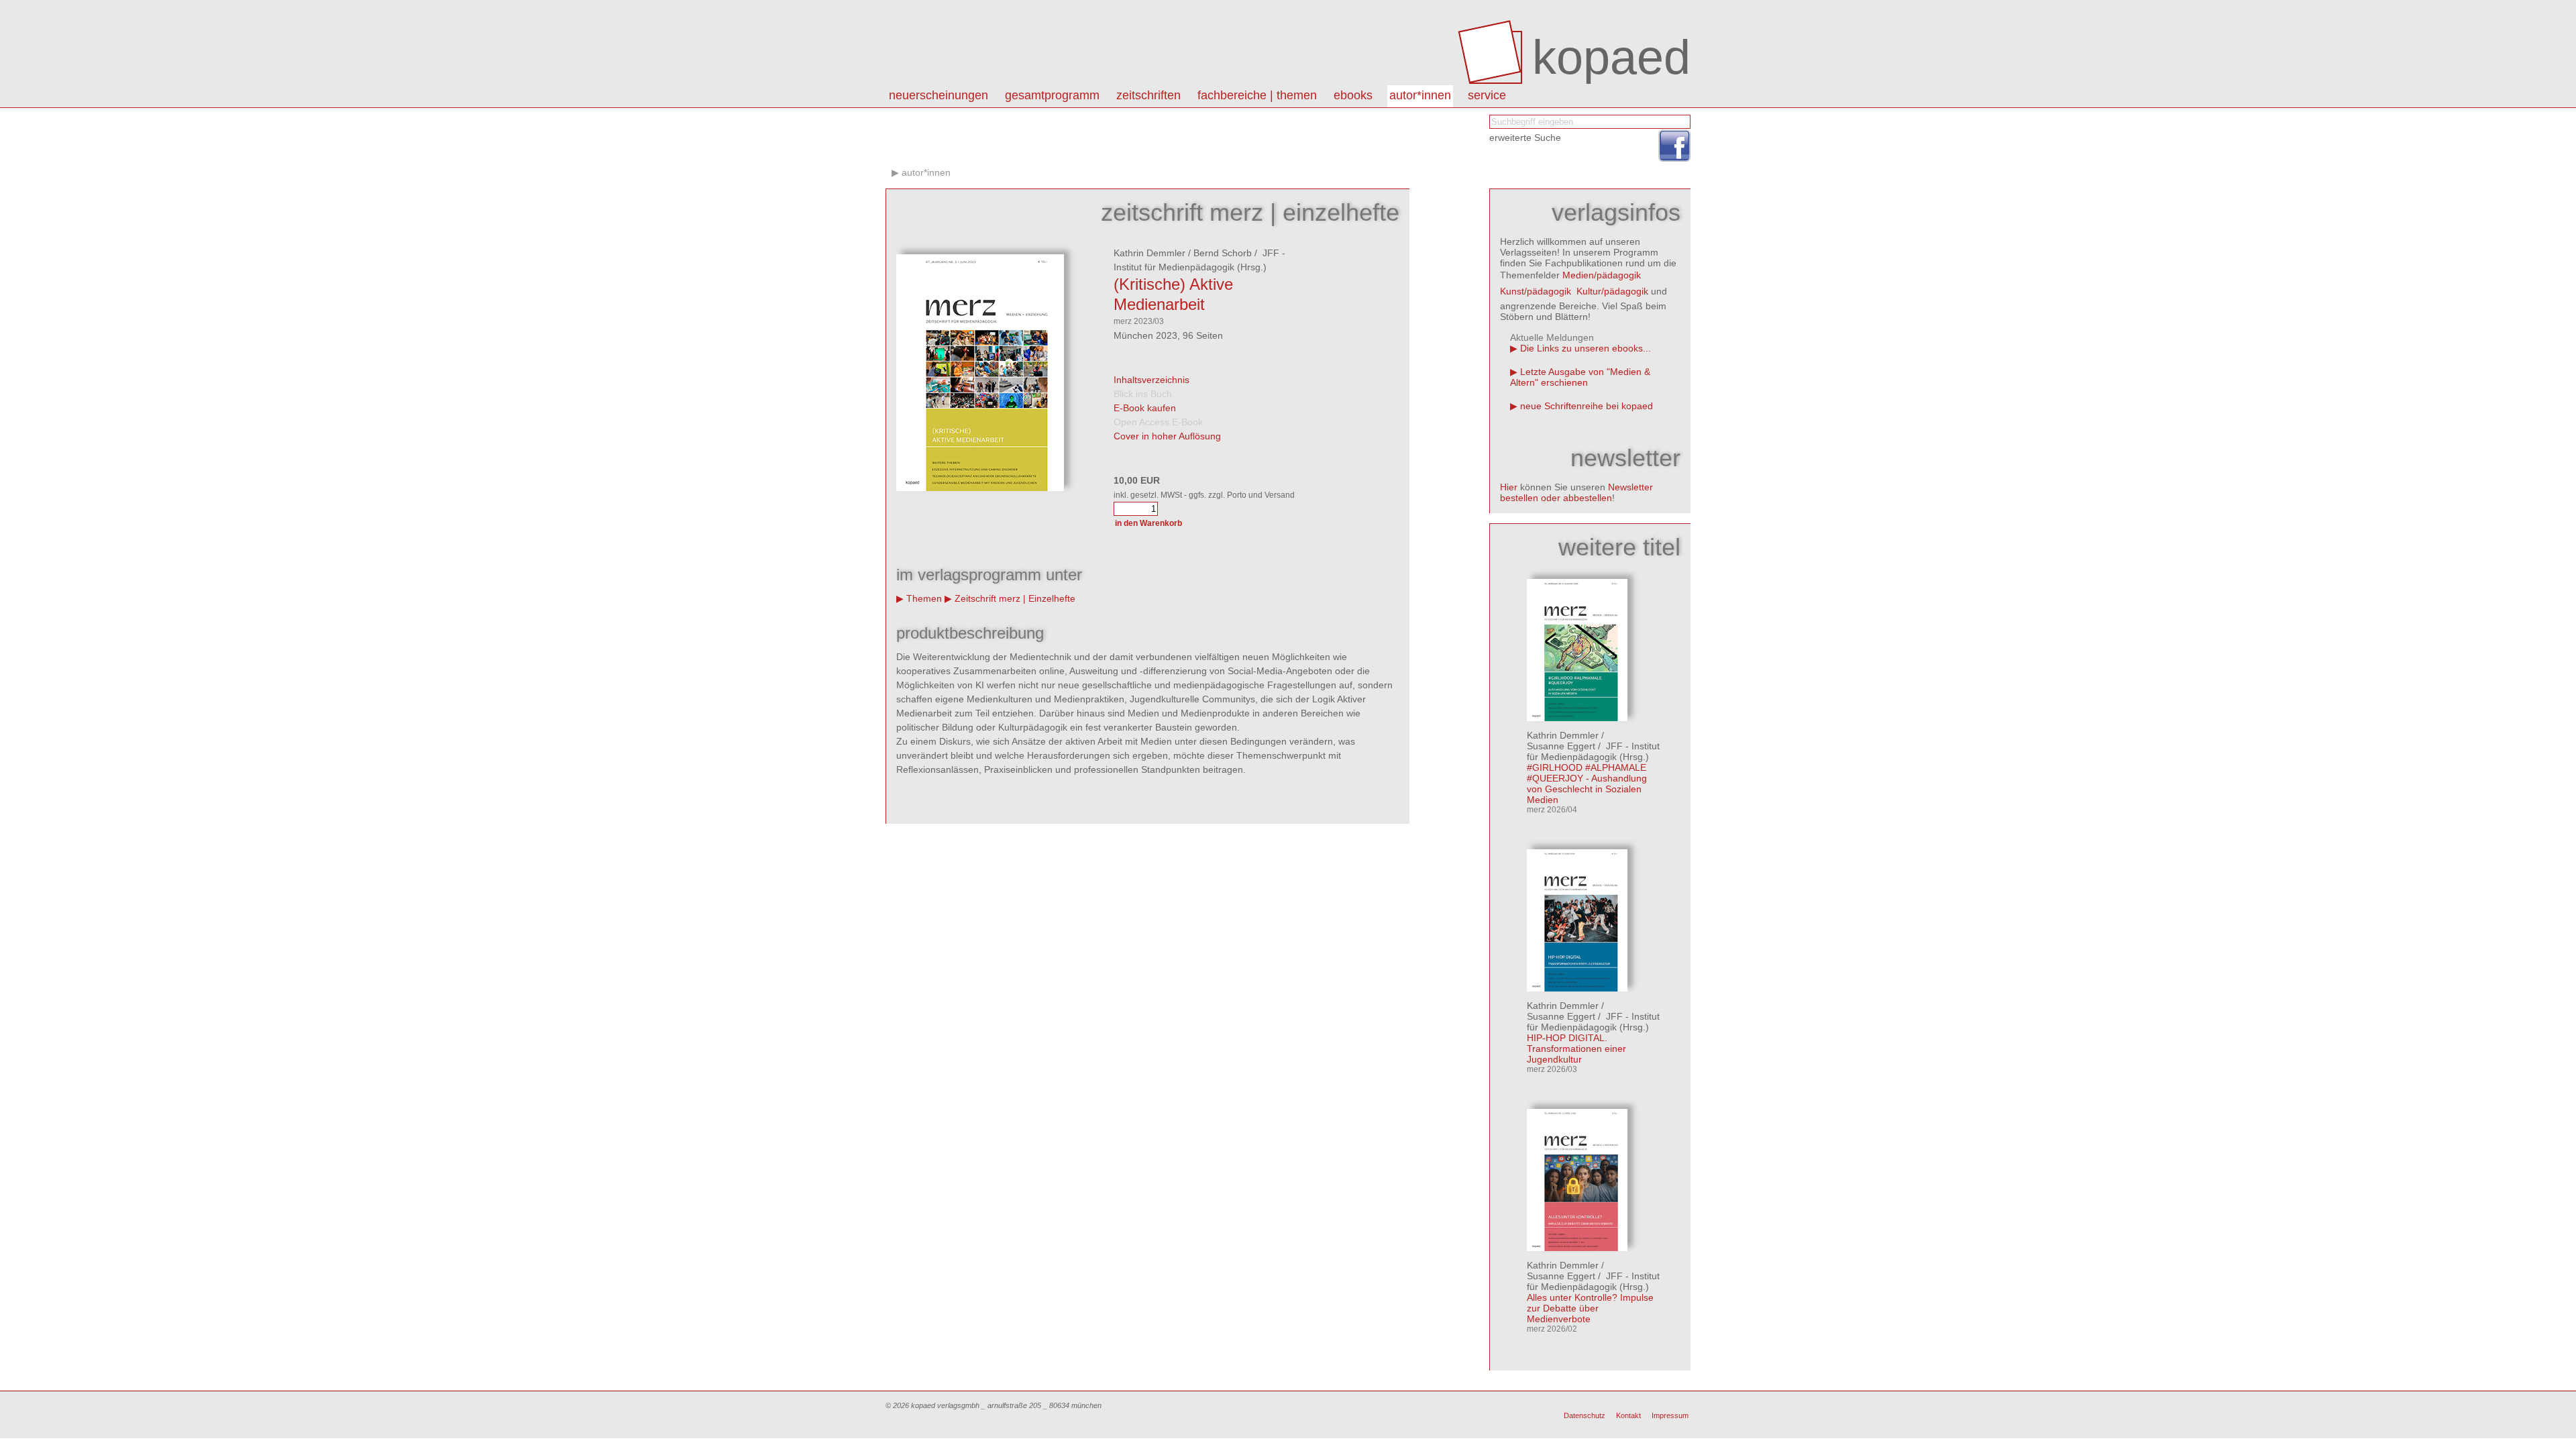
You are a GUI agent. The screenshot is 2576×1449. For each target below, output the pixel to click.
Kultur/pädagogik (1612, 291)
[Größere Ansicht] (980, 488)
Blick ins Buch (1143, 394)
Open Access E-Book (1158, 422)
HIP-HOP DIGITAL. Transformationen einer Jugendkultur (1576, 1049)
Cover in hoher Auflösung (1167, 436)
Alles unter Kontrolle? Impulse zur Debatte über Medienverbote (1590, 1308)
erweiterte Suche (1525, 138)
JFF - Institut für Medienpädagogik (1593, 751)
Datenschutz (1585, 1415)
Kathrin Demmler (1149, 253)
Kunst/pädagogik (1536, 291)
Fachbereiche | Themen (1257, 95)
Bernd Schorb (1223, 253)
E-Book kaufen (1145, 408)
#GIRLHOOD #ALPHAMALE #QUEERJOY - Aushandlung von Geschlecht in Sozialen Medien (1587, 784)
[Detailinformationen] (1577, 718)
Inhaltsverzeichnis (1151, 380)
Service (1487, 95)
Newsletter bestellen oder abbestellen (1576, 492)
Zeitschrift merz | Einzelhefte (1015, 598)
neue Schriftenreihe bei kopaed (1587, 406)
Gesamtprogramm (1052, 95)
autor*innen (1420, 95)
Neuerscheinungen (938, 95)
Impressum (1670, 1415)
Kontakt (1628, 1415)
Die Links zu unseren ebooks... (1586, 348)
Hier (1509, 487)
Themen (924, 598)
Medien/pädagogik (1602, 275)
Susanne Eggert (1561, 746)
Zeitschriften (1148, 95)
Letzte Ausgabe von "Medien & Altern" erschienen (1580, 377)
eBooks (1353, 95)
